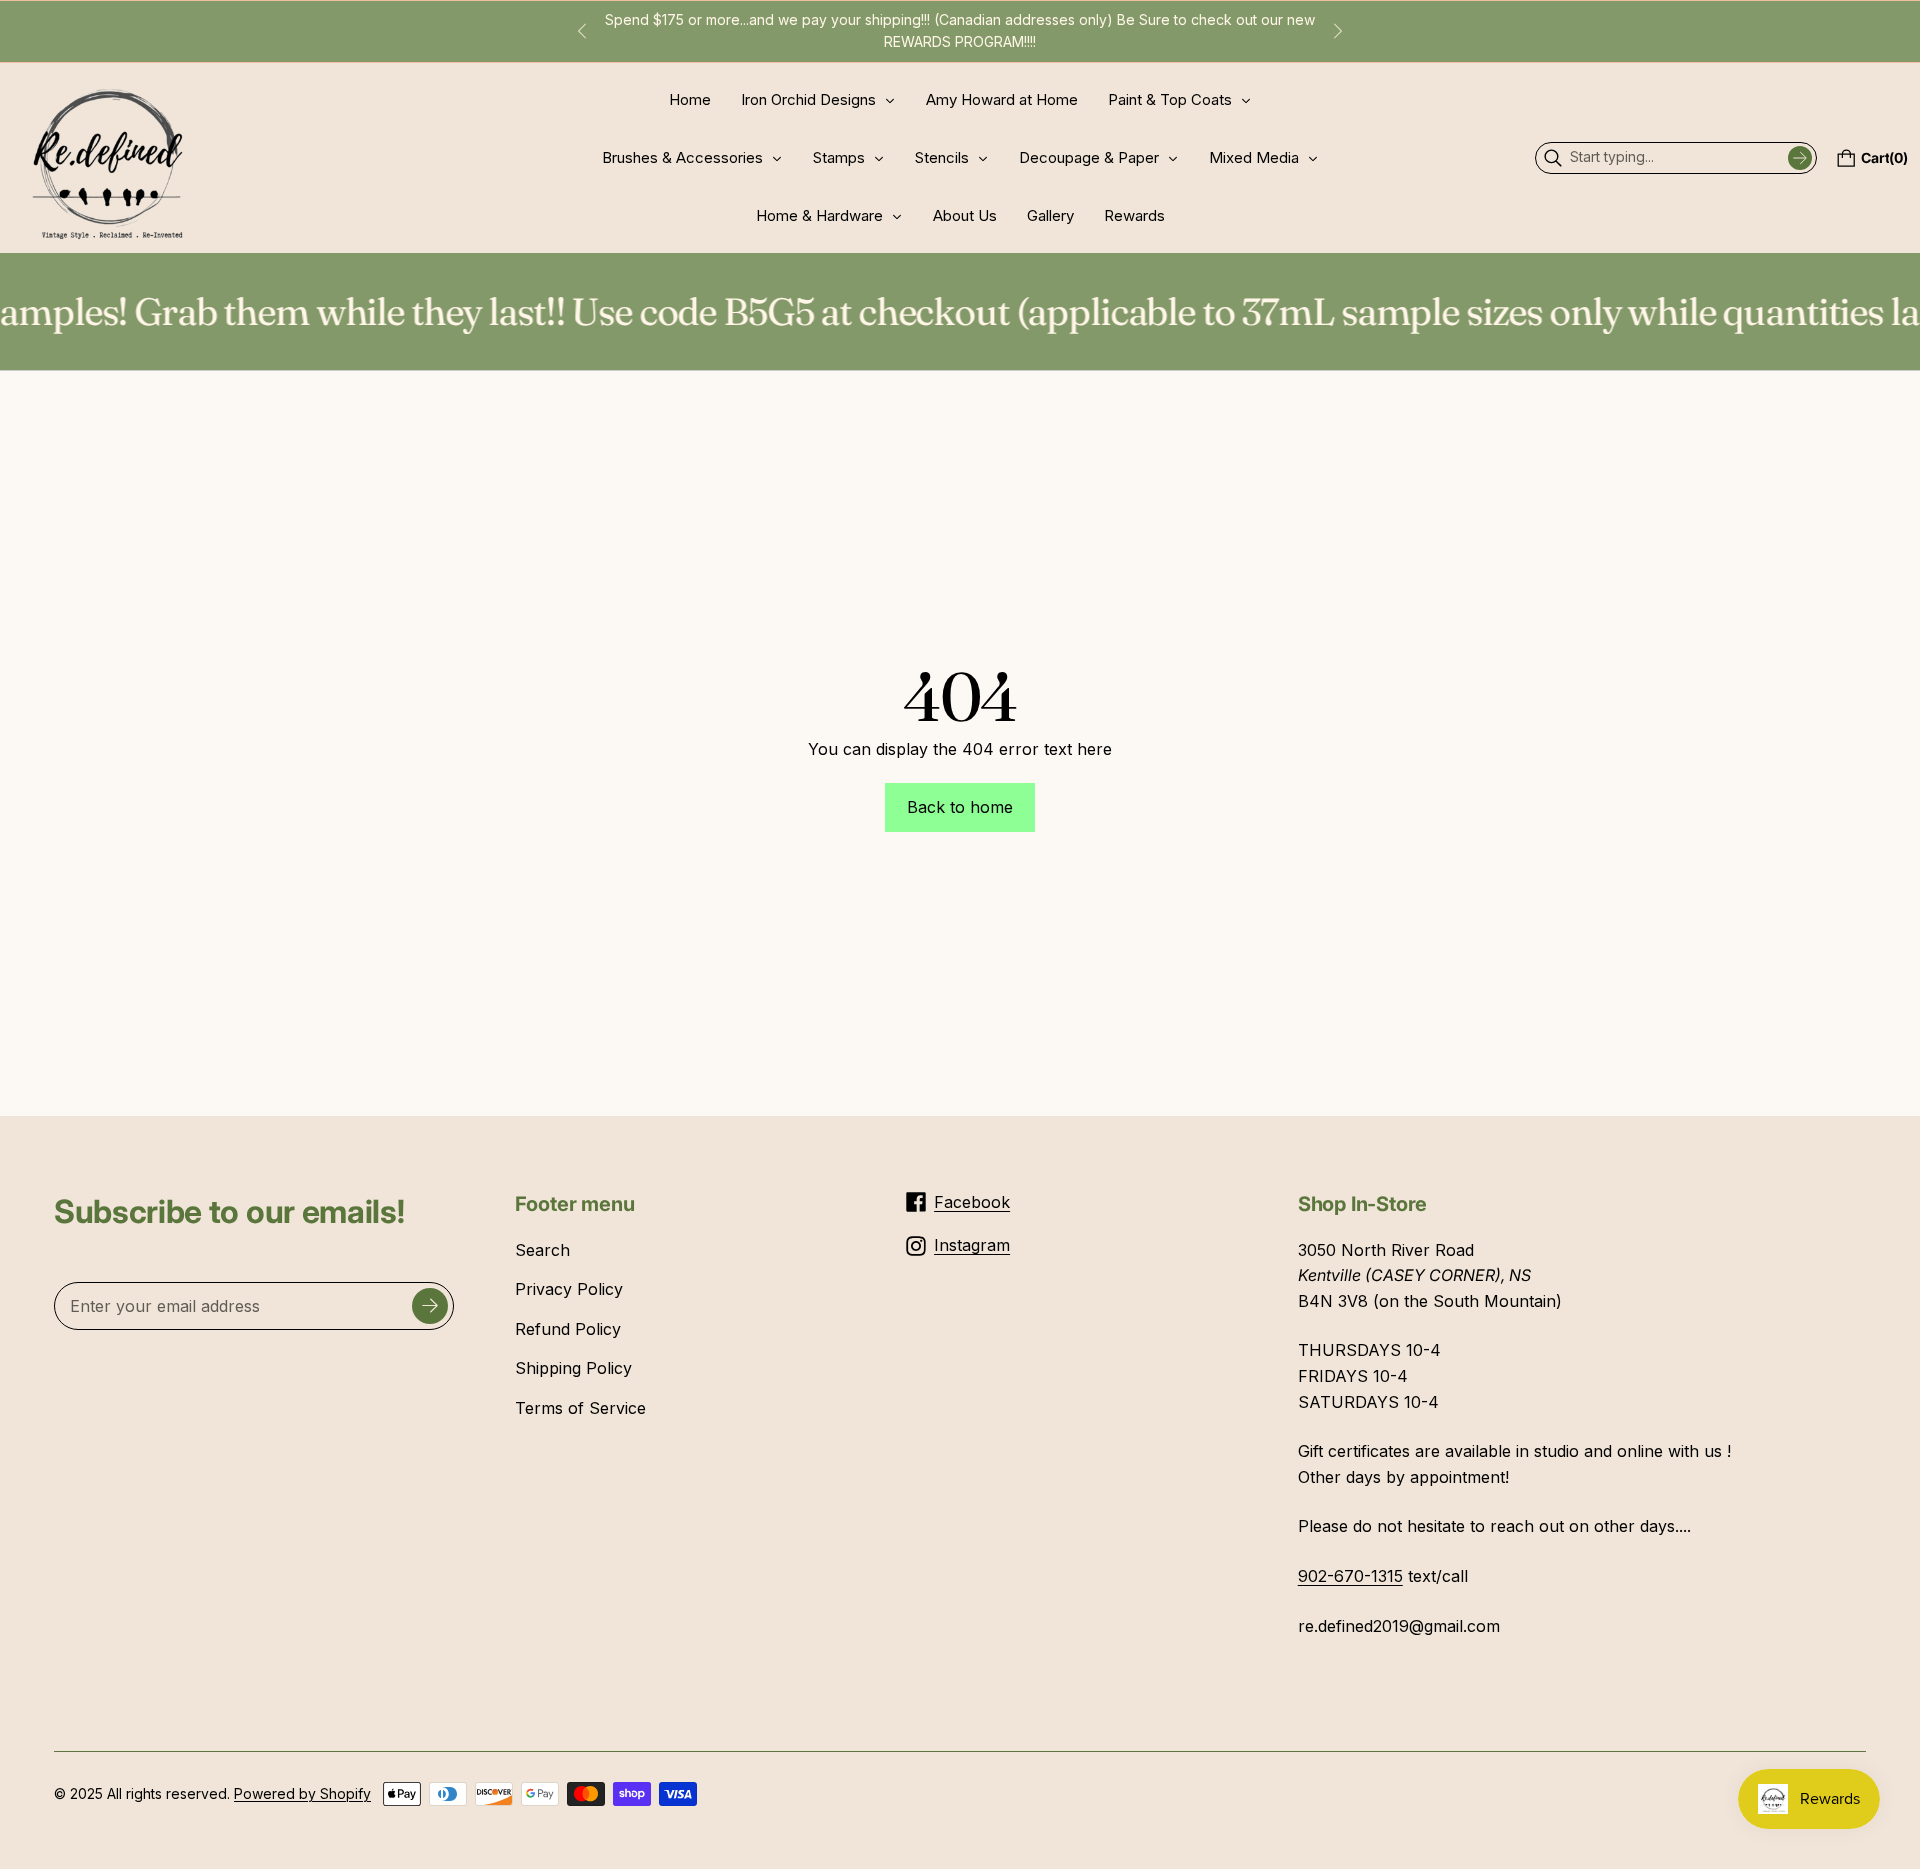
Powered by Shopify (302, 1793)
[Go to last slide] (582, 31)
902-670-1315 (1350, 1576)
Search (542, 1250)
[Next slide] (1338, 31)
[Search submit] (1800, 158)
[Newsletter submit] (430, 1306)
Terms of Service (580, 1408)
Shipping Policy (573, 1368)
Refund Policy (568, 1329)
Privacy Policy (569, 1289)
